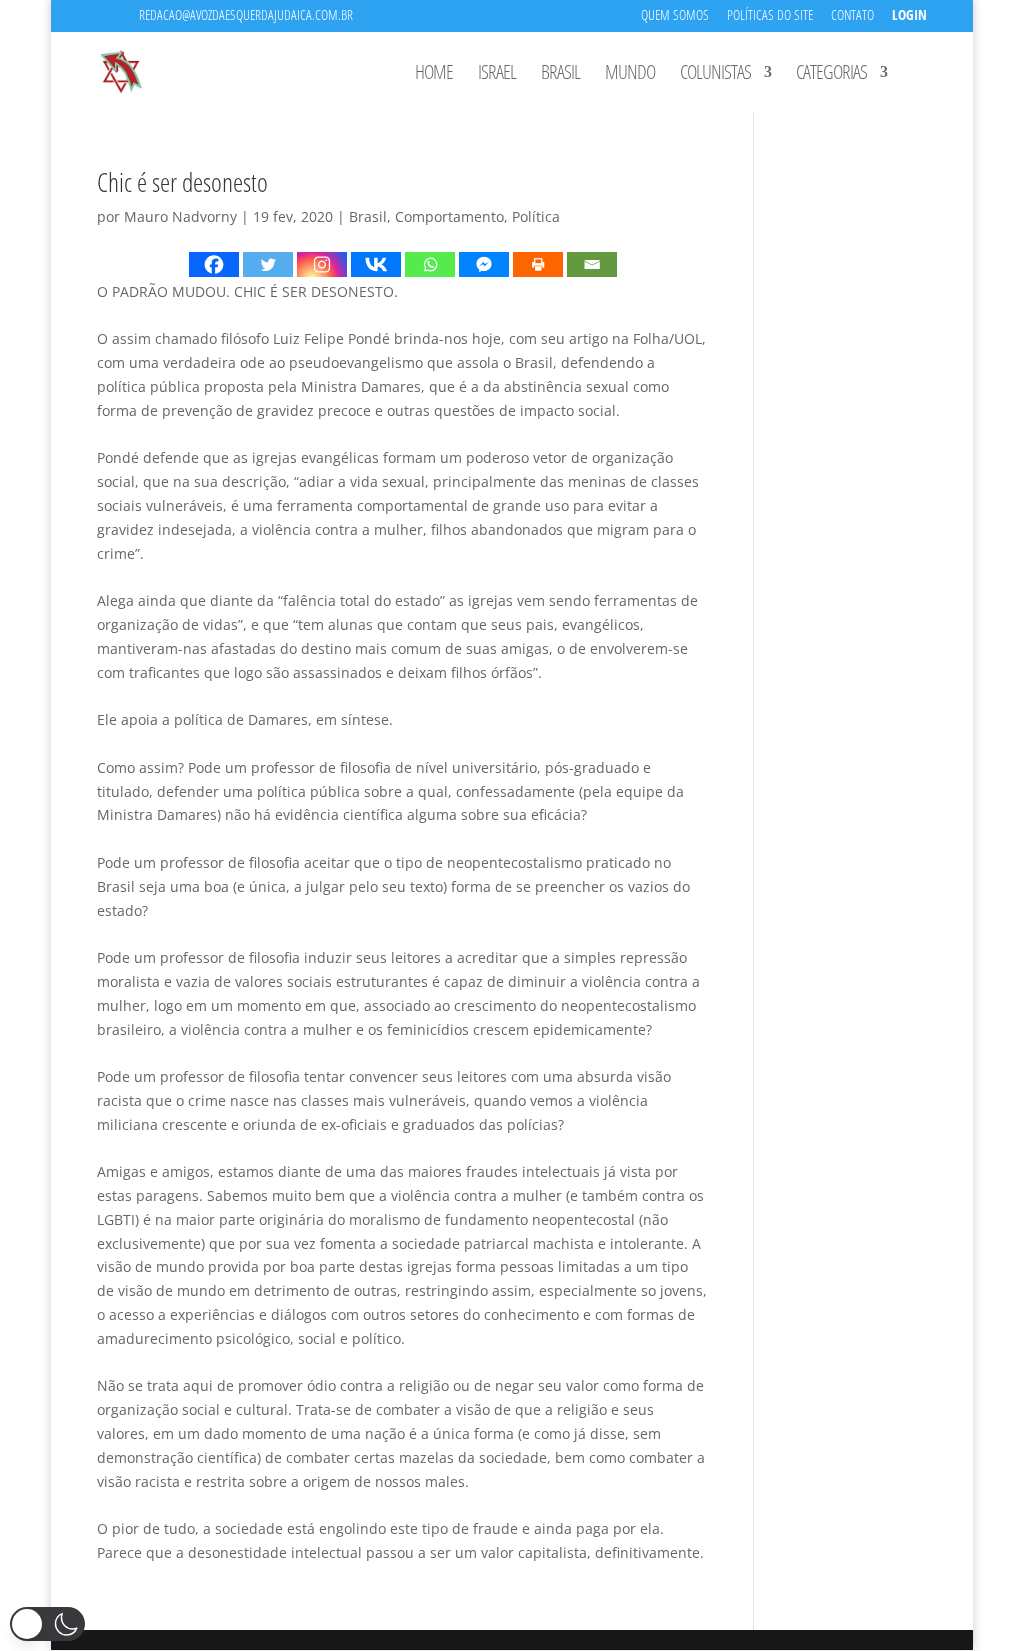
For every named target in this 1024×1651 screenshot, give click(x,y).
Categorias (831, 75)
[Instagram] (322, 264)
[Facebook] (214, 264)
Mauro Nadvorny (180, 216)
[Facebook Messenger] (484, 264)
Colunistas (715, 75)
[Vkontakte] (376, 264)
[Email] (592, 264)
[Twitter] (268, 264)
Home (434, 75)
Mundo (630, 75)
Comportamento (449, 216)
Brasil (560, 75)
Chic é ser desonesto (182, 182)
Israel (497, 75)
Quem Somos (675, 16)
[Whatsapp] (430, 264)
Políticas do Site (770, 16)
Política (536, 216)
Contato (852, 16)
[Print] (538, 264)
